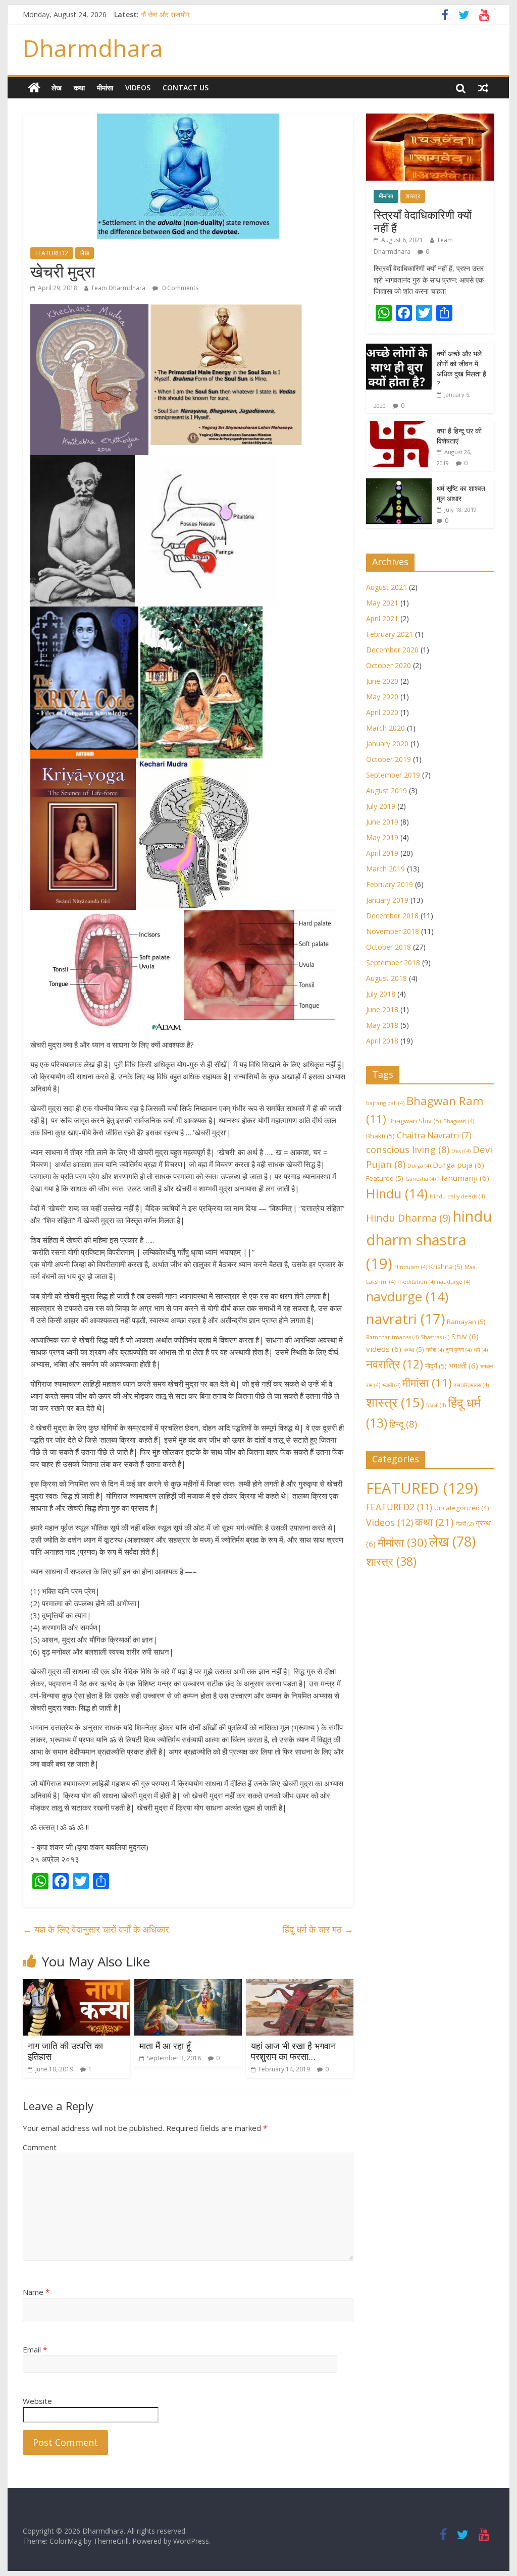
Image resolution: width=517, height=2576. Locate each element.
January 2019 (387, 900)
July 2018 (381, 994)
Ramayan (466, 1322)
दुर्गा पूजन (459, 1350)
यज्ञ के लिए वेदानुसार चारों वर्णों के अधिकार (96, 1929)
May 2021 (382, 603)
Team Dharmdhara (118, 288)
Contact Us (186, 88)
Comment (40, 2147)
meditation (416, 1282)
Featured (385, 1178)
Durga (419, 1166)
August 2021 (386, 587)
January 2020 (387, 744)
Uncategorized (462, 1508)
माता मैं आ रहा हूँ (165, 2046)
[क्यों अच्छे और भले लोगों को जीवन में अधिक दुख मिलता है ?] (399, 349)
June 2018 (382, 1009)
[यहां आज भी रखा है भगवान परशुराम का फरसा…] (300, 1985)
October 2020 (389, 665)
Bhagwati (459, 1121)
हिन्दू (403, 1424)
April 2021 (382, 618)
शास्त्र (413, 196)
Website (37, 2401)
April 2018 (382, 1041)
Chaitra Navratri (434, 1135)
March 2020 (385, 728)
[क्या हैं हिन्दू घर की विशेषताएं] (399, 426)
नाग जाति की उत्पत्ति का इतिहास (65, 2051)
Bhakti (380, 1136)
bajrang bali (385, 1103)
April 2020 (382, 712)
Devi (461, 1151)
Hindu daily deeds (457, 1196)
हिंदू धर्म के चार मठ (318, 1929)
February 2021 (390, 634)
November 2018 (393, 931)
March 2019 (385, 869)
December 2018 (392, 916)
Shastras (435, 1337)
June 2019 (382, 822)
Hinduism (411, 1267)
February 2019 (390, 884)
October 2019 (389, 759)
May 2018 (382, 1025)
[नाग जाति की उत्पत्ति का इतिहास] (76, 1985)
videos (384, 1349)
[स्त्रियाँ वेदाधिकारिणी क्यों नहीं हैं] (430, 119)
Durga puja (458, 1165)
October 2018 (389, 947)
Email (35, 2349)
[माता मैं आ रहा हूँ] (188, 1985)
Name (36, 2292)
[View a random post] (483, 88)
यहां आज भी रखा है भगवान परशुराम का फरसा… (293, 2051)
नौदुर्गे (436, 1366)
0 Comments (179, 288)
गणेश (435, 1350)
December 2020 (392, 650)
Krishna (446, 1267)
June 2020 (382, 681)
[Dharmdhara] (34, 88)
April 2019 (382, 853)
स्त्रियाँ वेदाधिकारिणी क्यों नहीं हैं (423, 221)
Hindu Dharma (408, 1218)
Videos (138, 88)
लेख (57, 88)
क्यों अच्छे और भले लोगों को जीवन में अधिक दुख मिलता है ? (461, 368)
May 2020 (382, 697)
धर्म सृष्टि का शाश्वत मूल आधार (461, 493)
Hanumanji (463, 1178)
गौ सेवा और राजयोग (165, 14)
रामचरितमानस (471, 1385)
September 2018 (393, 963)
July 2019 (381, 806)
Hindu (397, 1194)
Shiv (465, 1336)
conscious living (408, 1149)
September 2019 (393, 775)
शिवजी (436, 1405)
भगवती (463, 1365)
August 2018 (386, 978)
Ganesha (421, 1179)
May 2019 (382, 837)
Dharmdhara (93, 48)
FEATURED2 (52, 253)
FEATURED (422, 1488)
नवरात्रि (395, 1364)
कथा (79, 88)
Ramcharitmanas (392, 1337)
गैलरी (465, 1524)
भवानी (391, 1385)
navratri (405, 1319)
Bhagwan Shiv (415, 1121)
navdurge (407, 1297)
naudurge (453, 1282)
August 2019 (386, 790)
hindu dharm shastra (429, 1240)
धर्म (481, 1350)
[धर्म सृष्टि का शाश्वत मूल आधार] (399, 484)
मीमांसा (105, 88)
